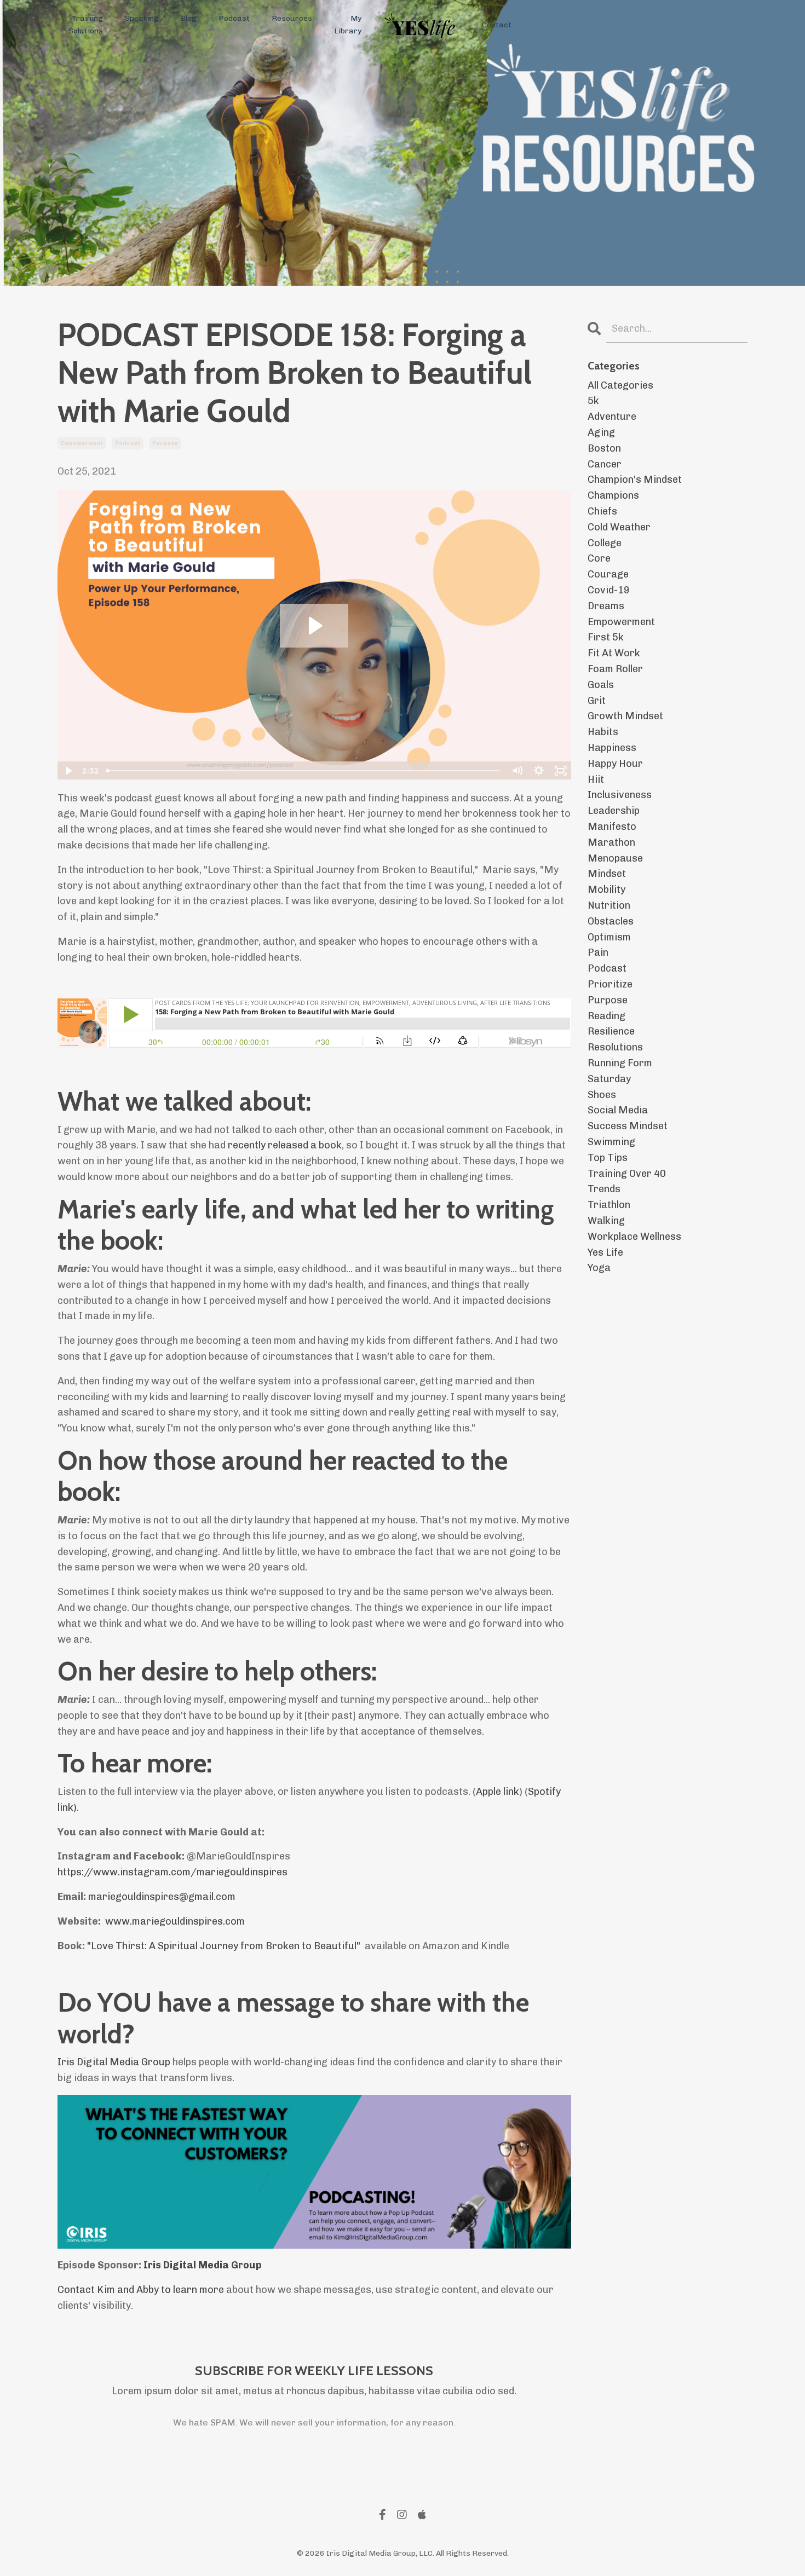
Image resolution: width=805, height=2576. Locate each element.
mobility (606, 890)
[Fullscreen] (561, 771)
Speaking (142, 18)
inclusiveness (620, 795)
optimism (609, 937)
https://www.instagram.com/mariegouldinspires (173, 1872)
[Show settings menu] (539, 771)
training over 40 (627, 1174)
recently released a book (285, 1145)
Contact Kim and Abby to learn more (141, 2290)
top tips (608, 1158)
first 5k (606, 637)
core (599, 558)
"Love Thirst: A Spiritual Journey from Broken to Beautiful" (225, 1946)
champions (613, 495)
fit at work (614, 653)
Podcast (234, 18)
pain (598, 952)
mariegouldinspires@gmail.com (162, 1897)
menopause (615, 858)
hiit (596, 779)
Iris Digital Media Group (114, 2062)
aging (601, 432)
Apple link (498, 1792)
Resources (292, 18)
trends (604, 1189)
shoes (602, 1095)
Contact (497, 25)
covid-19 (609, 590)
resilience (611, 1031)
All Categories (620, 385)
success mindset (628, 1126)
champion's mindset (635, 480)
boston (604, 448)
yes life (605, 1252)
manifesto (612, 827)
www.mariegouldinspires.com (175, 1921)
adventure (612, 417)
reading (606, 1016)
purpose (165, 443)
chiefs (602, 511)
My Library (348, 24)
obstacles (611, 921)
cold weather (619, 527)
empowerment (82, 443)
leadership (614, 811)
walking (606, 1221)
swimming (611, 1142)
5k (593, 401)
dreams (606, 606)
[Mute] (517, 771)
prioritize (610, 984)
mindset (607, 874)
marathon (611, 842)
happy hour (615, 764)
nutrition (609, 905)
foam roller (615, 669)
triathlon (609, 1205)
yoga (599, 1268)
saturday (609, 1079)
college (605, 543)
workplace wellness (634, 1237)
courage (608, 574)
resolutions (615, 1047)
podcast (128, 443)
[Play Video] (68, 771)
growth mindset (625, 716)
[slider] (304, 771)
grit (597, 701)
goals (601, 685)
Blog (189, 18)
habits (603, 732)
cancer (605, 464)
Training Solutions (86, 24)
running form (620, 1063)
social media (618, 1110)
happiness (612, 748)
